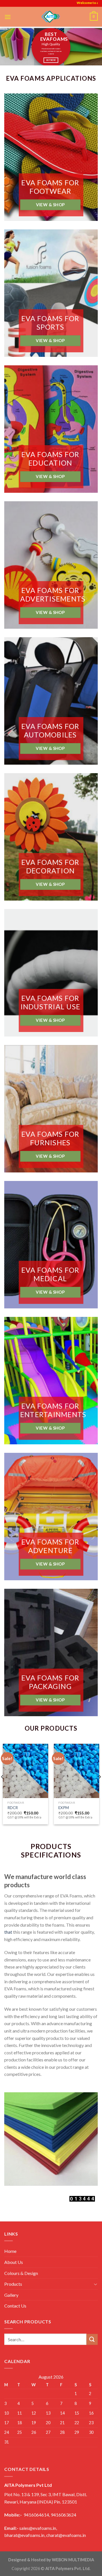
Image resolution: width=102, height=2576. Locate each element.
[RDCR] (25, 1771)
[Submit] (92, 2339)
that (8, 1932)
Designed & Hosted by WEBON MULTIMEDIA (51, 2560)
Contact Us (15, 2306)
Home (10, 2251)
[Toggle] (95, 2284)
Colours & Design (21, 2273)
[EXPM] (76, 1771)
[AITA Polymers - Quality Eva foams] (51, 17)
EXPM (64, 1808)
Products (13, 2284)
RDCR (13, 1808)
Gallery (11, 2295)
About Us (14, 2262)
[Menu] (8, 17)
